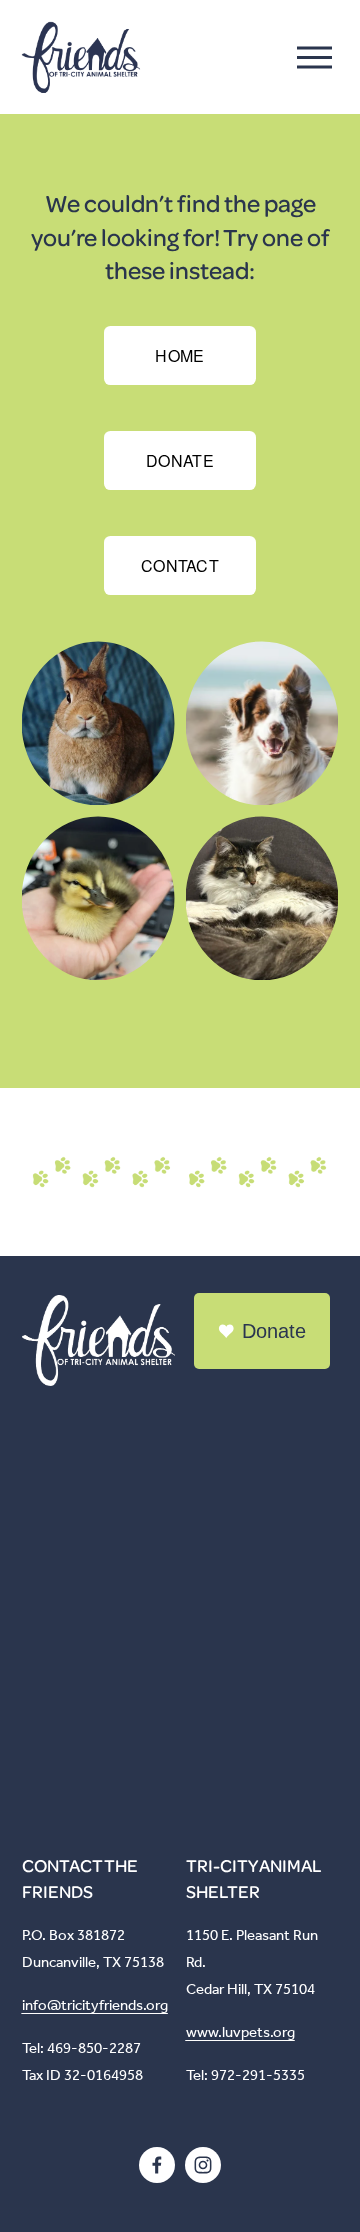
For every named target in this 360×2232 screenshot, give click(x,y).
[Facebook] (157, 2165)
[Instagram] (203, 2165)
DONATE (180, 460)
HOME (179, 355)
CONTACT (180, 565)
